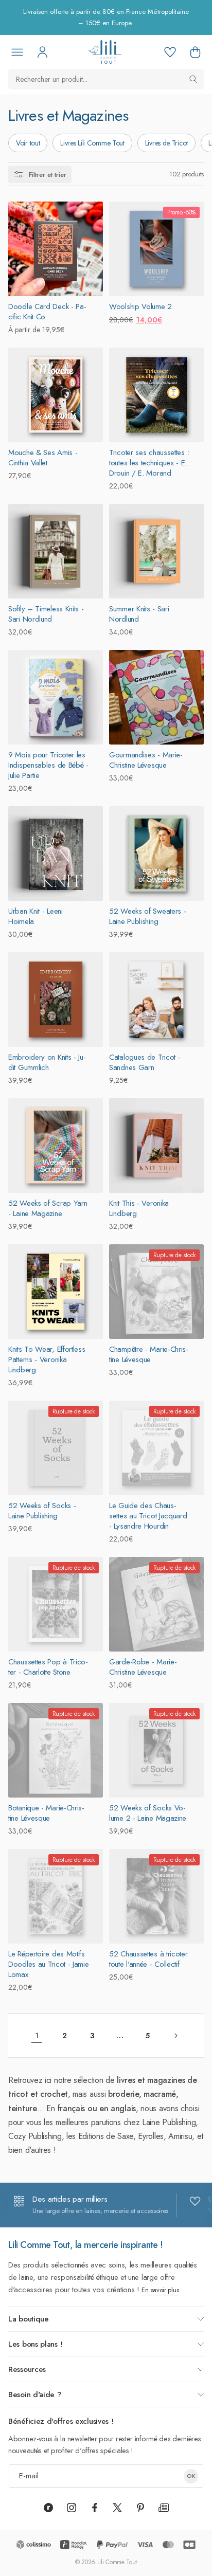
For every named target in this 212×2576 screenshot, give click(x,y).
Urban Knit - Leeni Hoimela (36, 916)
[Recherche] (193, 79)
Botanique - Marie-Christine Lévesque (46, 1813)
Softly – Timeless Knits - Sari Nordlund (46, 614)
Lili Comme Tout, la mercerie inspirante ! (86, 2245)
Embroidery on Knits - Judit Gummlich (47, 1062)
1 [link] (37, 2036)
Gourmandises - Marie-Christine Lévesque (146, 760)
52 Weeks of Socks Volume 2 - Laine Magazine (148, 1813)
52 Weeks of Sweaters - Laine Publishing (147, 916)
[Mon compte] (42, 52)
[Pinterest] (140, 2508)
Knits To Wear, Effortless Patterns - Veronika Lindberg (47, 1359)
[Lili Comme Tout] (105, 52)
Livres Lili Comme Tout (92, 143)
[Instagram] (72, 2508)
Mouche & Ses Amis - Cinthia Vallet (43, 458)
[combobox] (106, 79)
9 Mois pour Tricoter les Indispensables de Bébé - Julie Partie (48, 765)
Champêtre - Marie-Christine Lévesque (149, 1354)
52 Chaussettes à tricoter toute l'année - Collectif (148, 1959)
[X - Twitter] (117, 2508)
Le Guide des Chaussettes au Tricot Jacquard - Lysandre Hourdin (148, 1516)
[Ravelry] (48, 2508)
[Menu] (17, 52)
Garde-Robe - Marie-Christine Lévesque (143, 1667)
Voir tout (28, 143)
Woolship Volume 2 (140, 306)
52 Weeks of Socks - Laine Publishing (42, 1511)
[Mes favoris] (170, 52)
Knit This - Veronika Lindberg (139, 1208)
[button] (195, 52)
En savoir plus (160, 2290)
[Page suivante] (175, 2036)
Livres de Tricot (166, 143)
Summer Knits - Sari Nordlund (139, 614)
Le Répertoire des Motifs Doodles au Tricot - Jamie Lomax (49, 1964)
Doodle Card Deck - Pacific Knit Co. (47, 312)
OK (191, 2476)
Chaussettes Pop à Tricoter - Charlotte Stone (48, 1667)
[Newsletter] (164, 2508)
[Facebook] (95, 2508)
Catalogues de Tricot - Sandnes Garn (145, 1062)
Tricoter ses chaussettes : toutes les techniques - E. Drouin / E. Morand (149, 463)
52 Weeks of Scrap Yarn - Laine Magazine (48, 1208)
